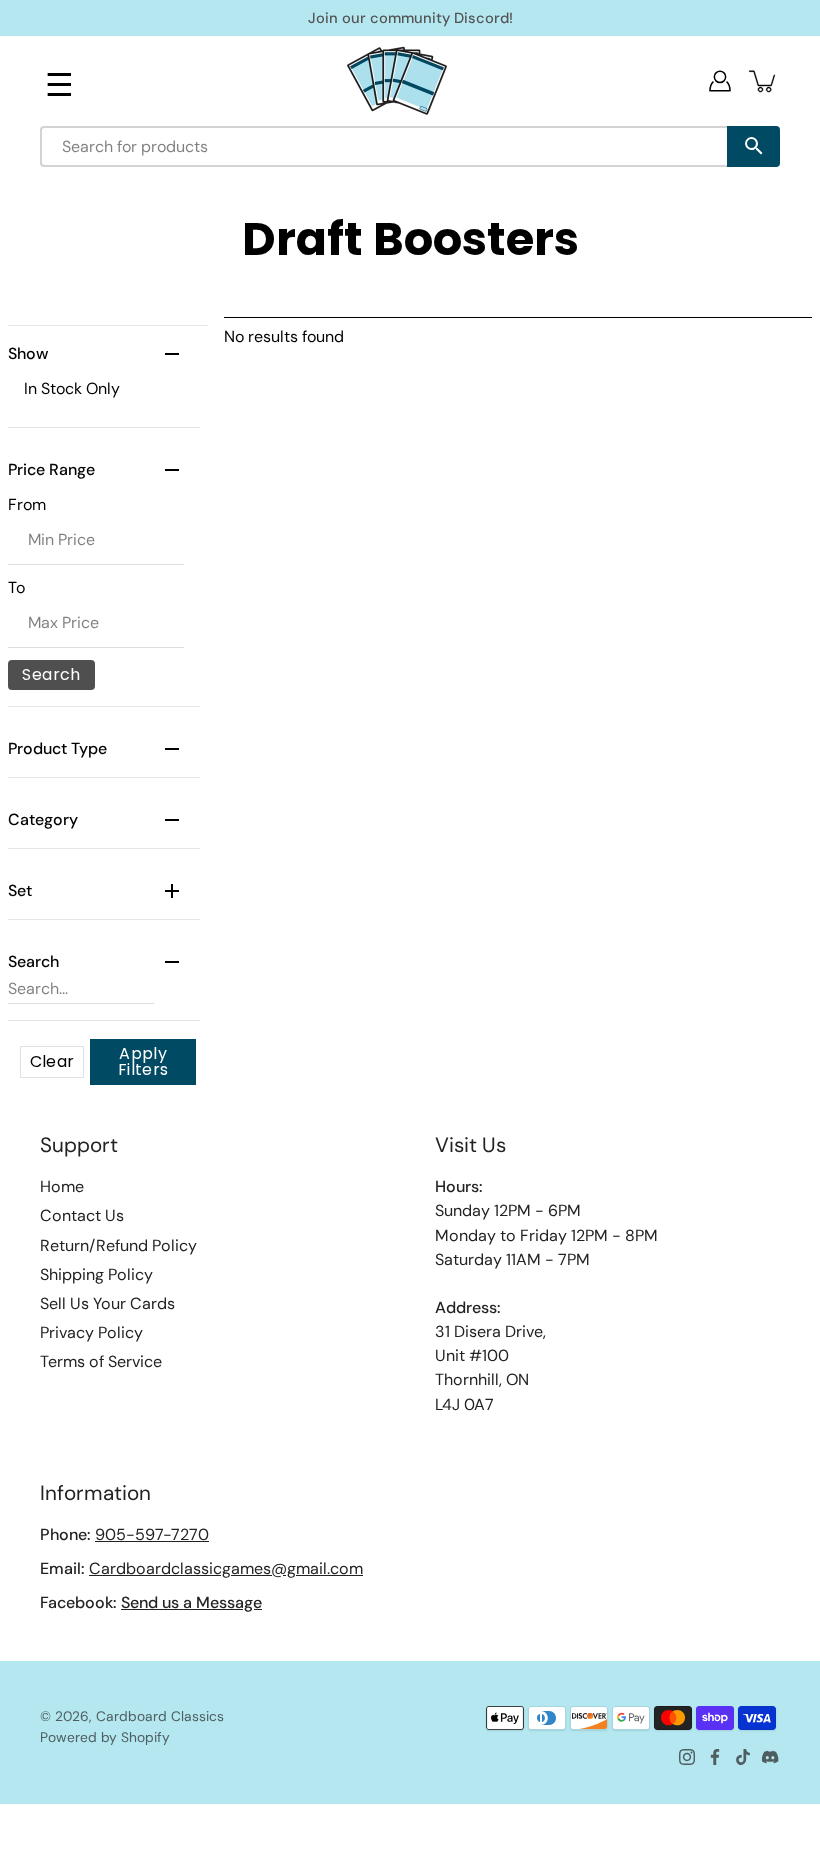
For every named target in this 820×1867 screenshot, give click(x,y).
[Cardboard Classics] (397, 80)
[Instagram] (687, 1757)
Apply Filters (143, 1061)
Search (51, 674)
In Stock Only (72, 388)
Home (62, 1186)
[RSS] (771, 1757)
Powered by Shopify (105, 1737)
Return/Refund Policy (118, 1245)
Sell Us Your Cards (107, 1303)
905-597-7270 (152, 1534)
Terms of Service (101, 1361)
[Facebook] (715, 1757)
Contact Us (82, 1215)
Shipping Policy (96, 1274)
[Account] (720, 81)
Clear (52, 1061)
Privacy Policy (91, 1332)
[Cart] (764, 81)
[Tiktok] (743, 1757)
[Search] (753, 146)
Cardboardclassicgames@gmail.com (226, 1568)
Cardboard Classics (160, 1716)
